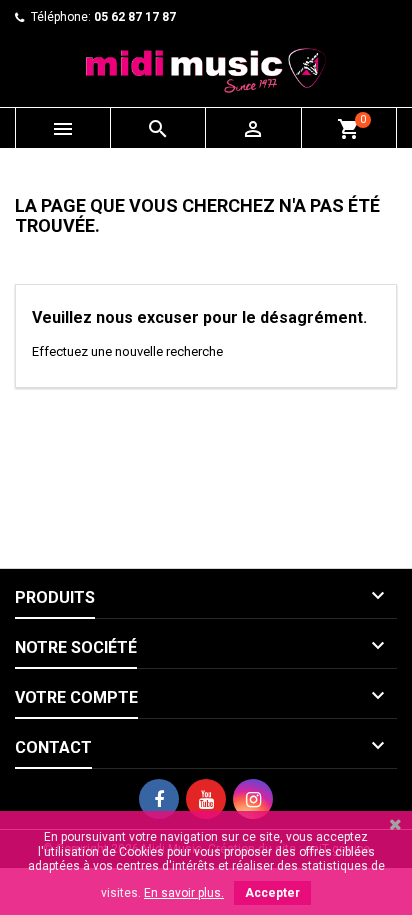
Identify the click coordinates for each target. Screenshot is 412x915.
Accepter (272, 893)
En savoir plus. (184, 893)
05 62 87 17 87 (135, 17)
